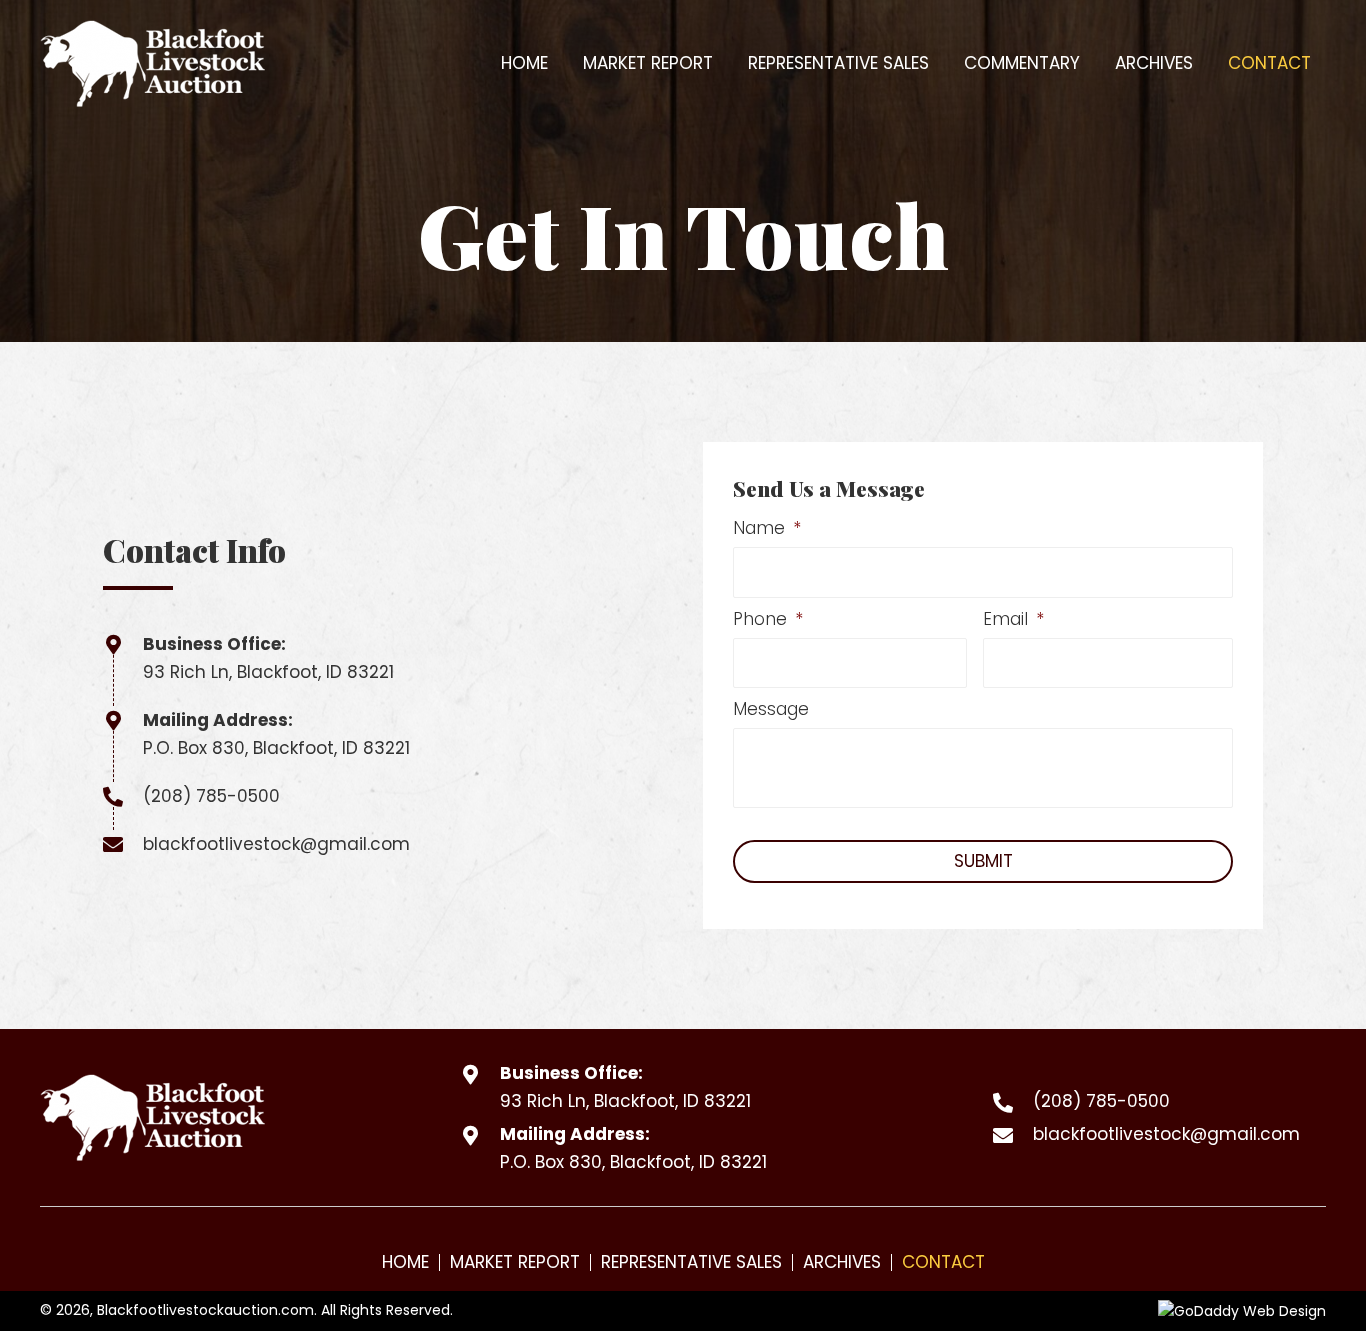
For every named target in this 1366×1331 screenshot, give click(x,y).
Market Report (515, 1262)
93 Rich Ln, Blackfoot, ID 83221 (268, 672)
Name (767, 528)
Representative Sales (691, 1262)
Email (1013, 619)
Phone (768, 619)
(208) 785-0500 (211, 796)
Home (405, 1262)
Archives (842, 1262)
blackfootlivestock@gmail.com (276, 844)
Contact (943, 1262)
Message (771, 709)
